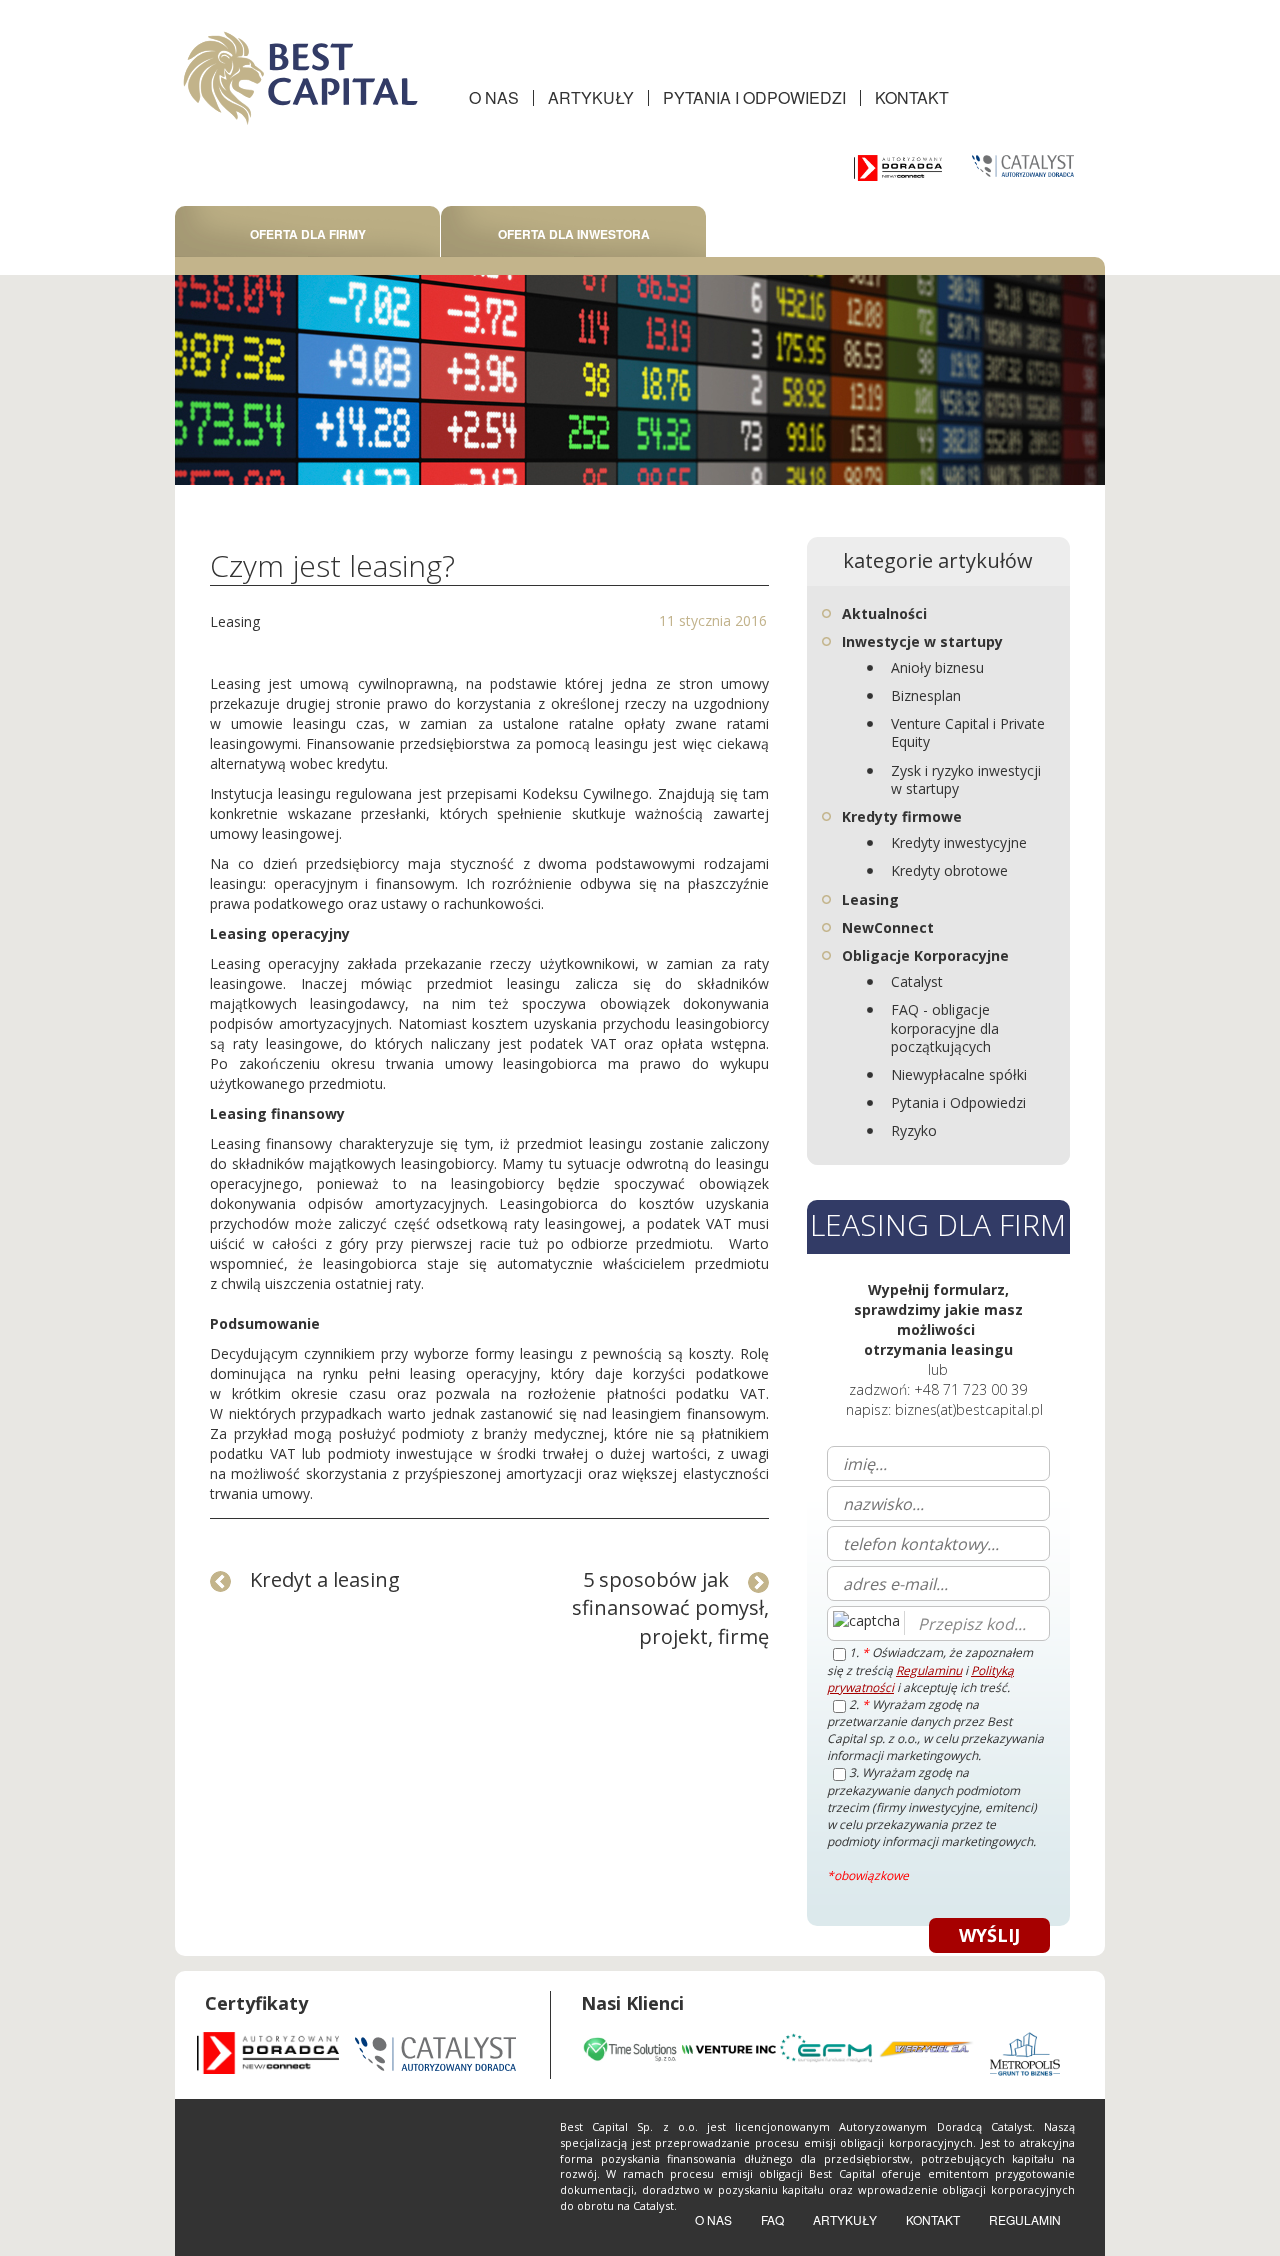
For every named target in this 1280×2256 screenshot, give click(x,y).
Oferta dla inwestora (574, 234)
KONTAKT (912, 97)
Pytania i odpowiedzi (754, 97)
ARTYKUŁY (591, 97)
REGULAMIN (1025, 2219)
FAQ (772, 2219)
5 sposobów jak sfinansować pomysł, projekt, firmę (670, 1608)
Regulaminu (929, 1670)
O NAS (494, 97)
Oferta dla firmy (308, 234)
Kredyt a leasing (325, 1579)
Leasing (235, 621)
